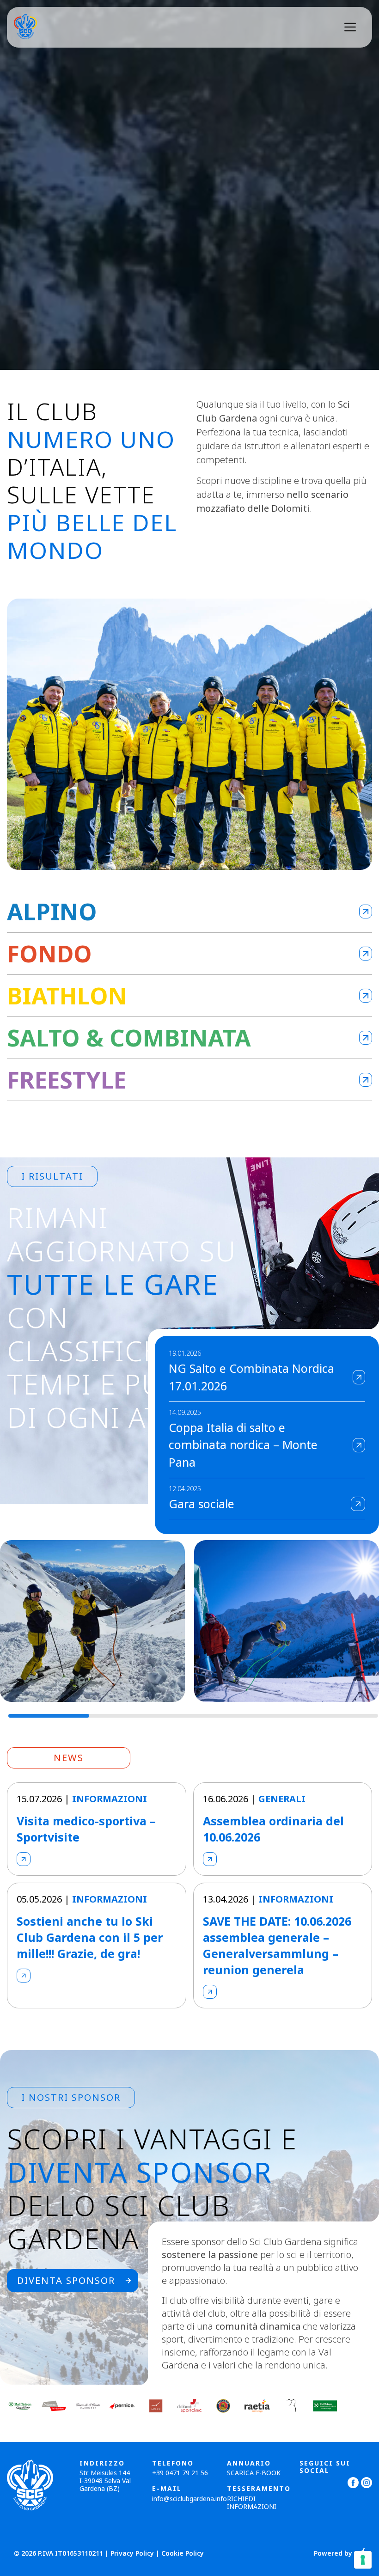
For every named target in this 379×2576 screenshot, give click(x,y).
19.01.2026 (185, 1354)
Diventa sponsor (66, 2280)
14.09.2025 (185, 1413)
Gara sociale (202, 1504)
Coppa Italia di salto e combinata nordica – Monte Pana (243, 1445)
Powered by (333, 2554)
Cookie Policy (183, 2553)
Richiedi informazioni (252, 2503)
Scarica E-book (254, 2473)
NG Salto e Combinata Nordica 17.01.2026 (251, 1377)
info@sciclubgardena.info (189, 2499)
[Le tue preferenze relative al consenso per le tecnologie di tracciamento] (363, 2560)
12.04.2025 (185, 1489)
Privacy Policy (132, 2553)
